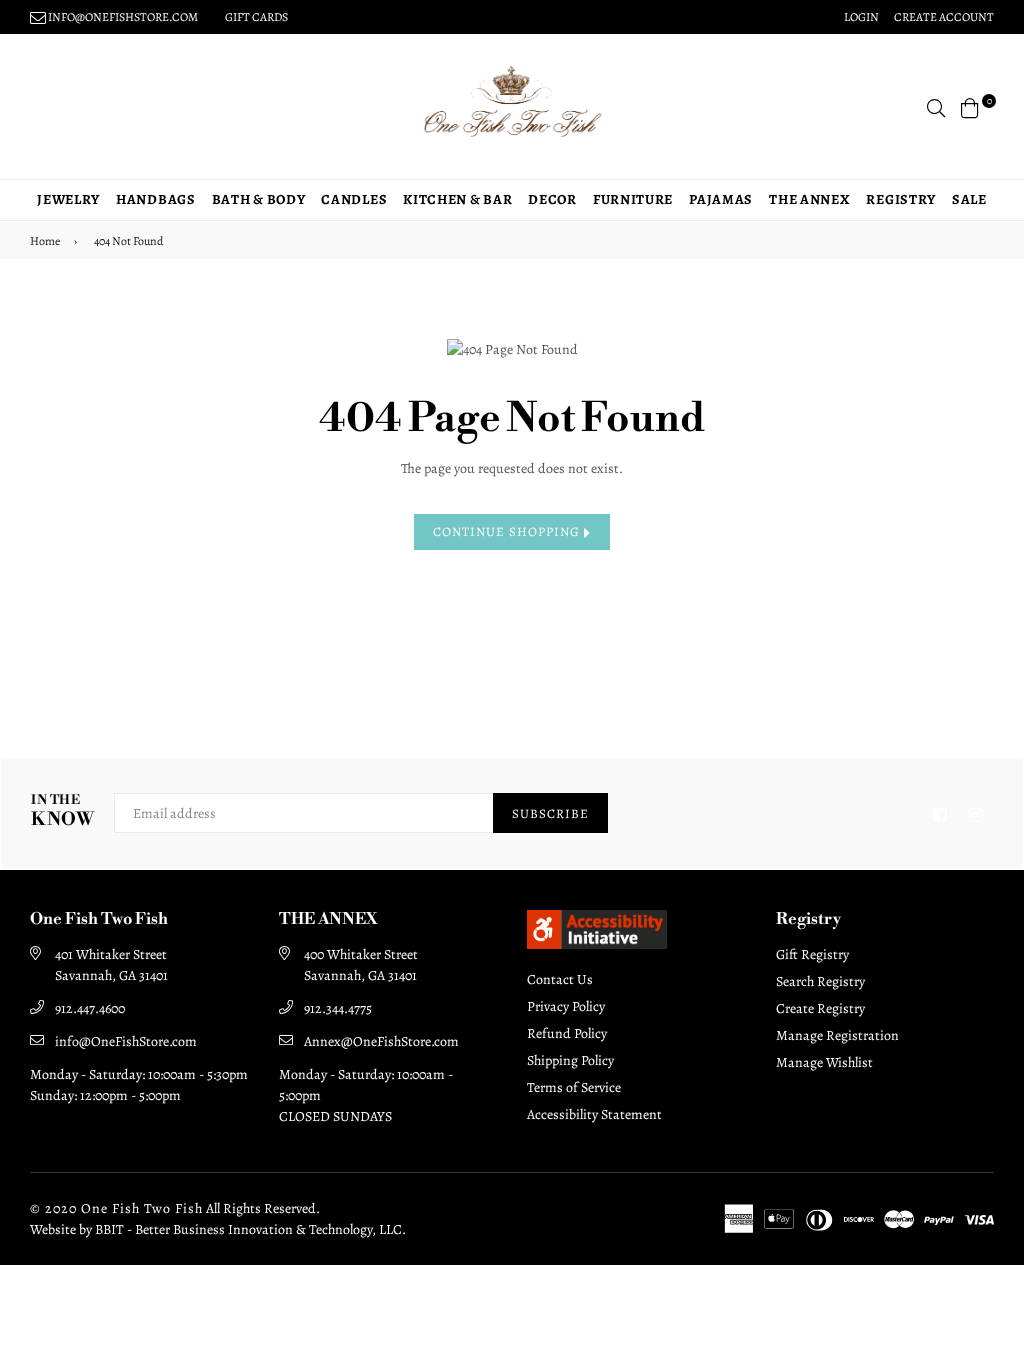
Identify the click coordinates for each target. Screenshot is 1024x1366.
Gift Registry (812, 954)
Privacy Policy (566, 1006)
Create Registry (820, 1008)
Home (45, 241)
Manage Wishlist (824, 1062)
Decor (552, 199)
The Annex (809, 199)
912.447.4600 (90, 1008)
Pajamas (721, 199)
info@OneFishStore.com (126, 1041)
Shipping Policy (570, 1060)
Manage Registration (837, 1035)
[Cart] (970, 106)
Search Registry (820, 981)
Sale (969, 199)
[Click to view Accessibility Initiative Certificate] (597, 944)
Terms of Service (574, 1087)
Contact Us (560, 979)
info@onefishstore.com (122, 17)
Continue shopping (508, 531)
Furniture (633, 199)
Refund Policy (567, 1033)
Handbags (156, 199)
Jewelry (68, 199)
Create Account (944, 17)
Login (861, 17)
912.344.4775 (338, 1008)
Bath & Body (259, 199)
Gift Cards (256, 17)
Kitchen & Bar (457, 199)
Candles (354, 199)
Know (62, 811)
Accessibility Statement (594, 1114)
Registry (901, 199)
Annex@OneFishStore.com (381, 1041)
